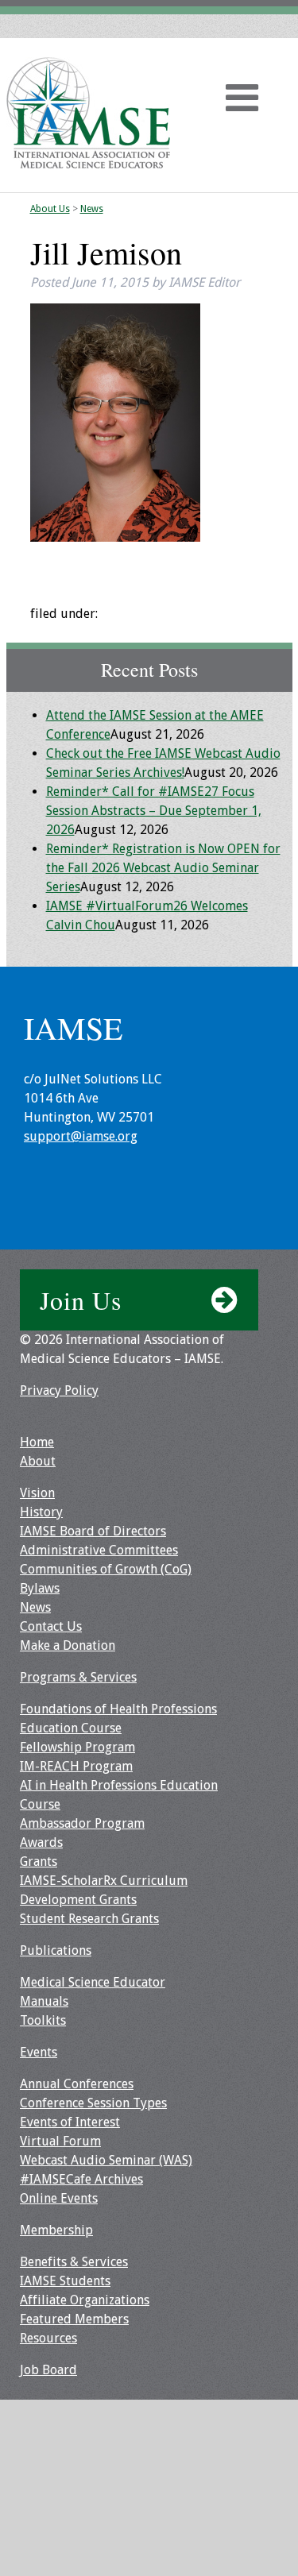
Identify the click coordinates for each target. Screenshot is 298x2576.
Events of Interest (70, 2122)
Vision (37, 1493)
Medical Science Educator (93, 1982)
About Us (50, 209)
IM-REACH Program (76, 1766)
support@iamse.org (81, 1136)
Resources (48, 2338)
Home (37, 1442)
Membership (56, 2230)
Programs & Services (78, 1677)
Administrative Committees (99, 1550)
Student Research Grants (89, 1919)
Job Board (48, 2370)
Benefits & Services (74, 2262)
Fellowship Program (77, 1747)
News (92, 209)
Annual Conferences (77, 2084)
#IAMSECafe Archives (81, 2179)
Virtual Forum (60, 2141)
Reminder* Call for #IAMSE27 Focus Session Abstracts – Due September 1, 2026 (154, 811)
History (41, 1512)
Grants (39, 1862)
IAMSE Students (65, 2281)
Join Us (81, 1300)
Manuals (44, 2001)
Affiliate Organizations (85, 2300)
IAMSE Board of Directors (93, 1531)
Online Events (59, 2198)
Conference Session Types (93, 2103)
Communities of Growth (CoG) (106, 1569)
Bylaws (40, 1588)
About (38, 1461)
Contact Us (51, 1626)
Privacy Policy (59, 1390)
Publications (56, 1950)
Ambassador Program (82, 1823)
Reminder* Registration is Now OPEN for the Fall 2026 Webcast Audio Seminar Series (163, 868)
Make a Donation (68, 1645)
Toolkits (43, 2020)
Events (39, 2052)
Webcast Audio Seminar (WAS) (106, 2160)
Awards (41, 1842)
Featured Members (74, 2319)
